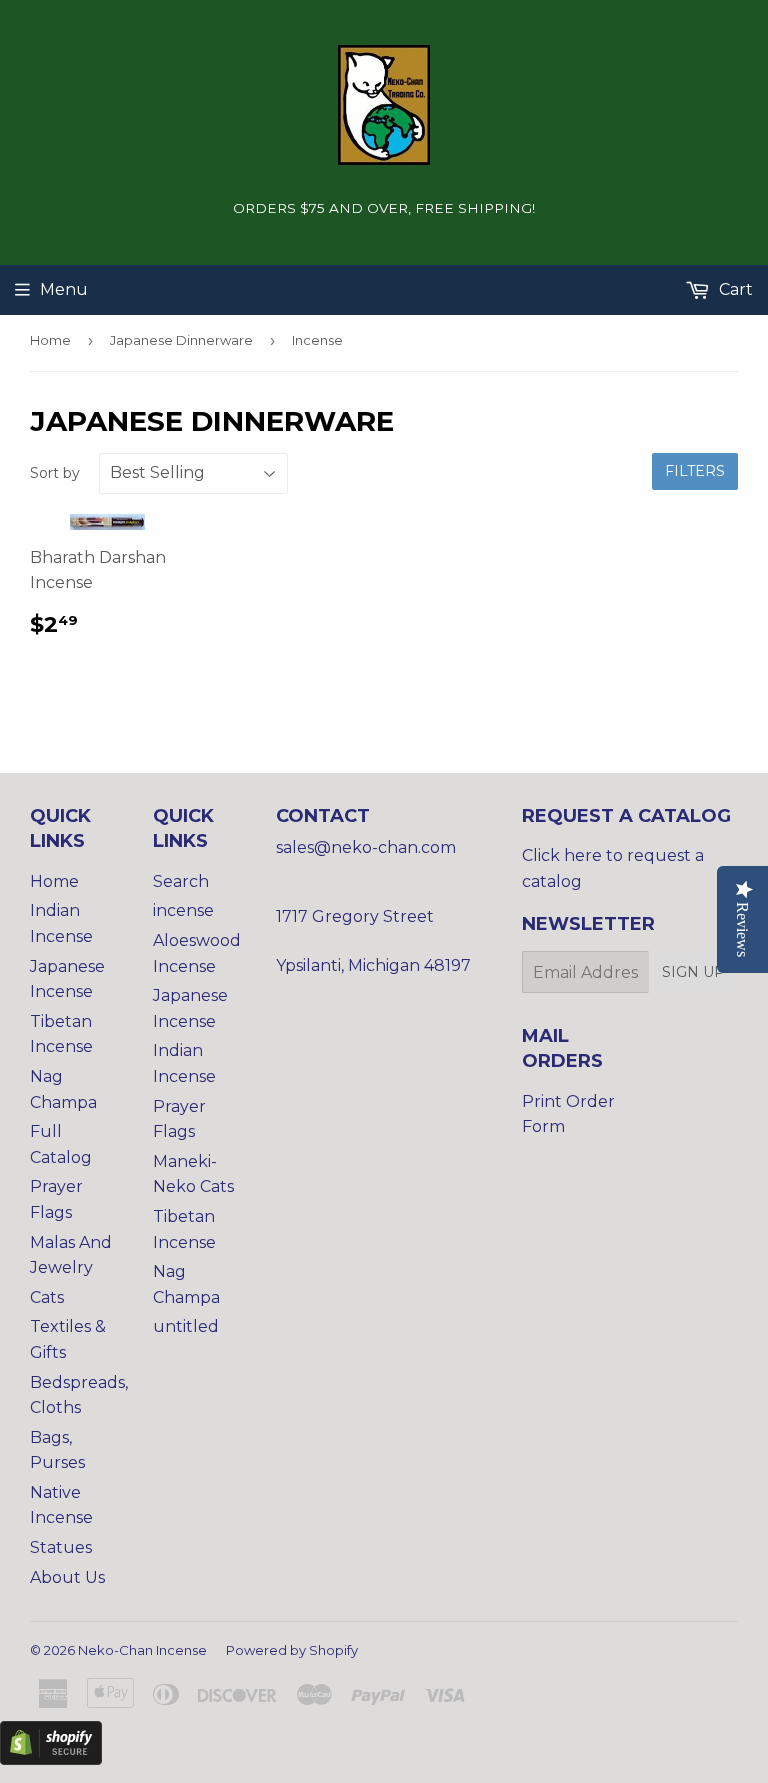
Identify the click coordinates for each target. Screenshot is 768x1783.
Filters (695, 471)
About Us (67, 1577)
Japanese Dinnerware (181, 340)
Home (50, 340)
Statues (61, 1547)
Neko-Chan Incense (142, 1650)
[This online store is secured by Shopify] (51, 1759)
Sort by (55, 473)
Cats (47, 1297)
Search (181, 881)
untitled (186, 1326)
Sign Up (693, 972)
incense (183, 910)
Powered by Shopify (292, 1650)
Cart (734, 289)
